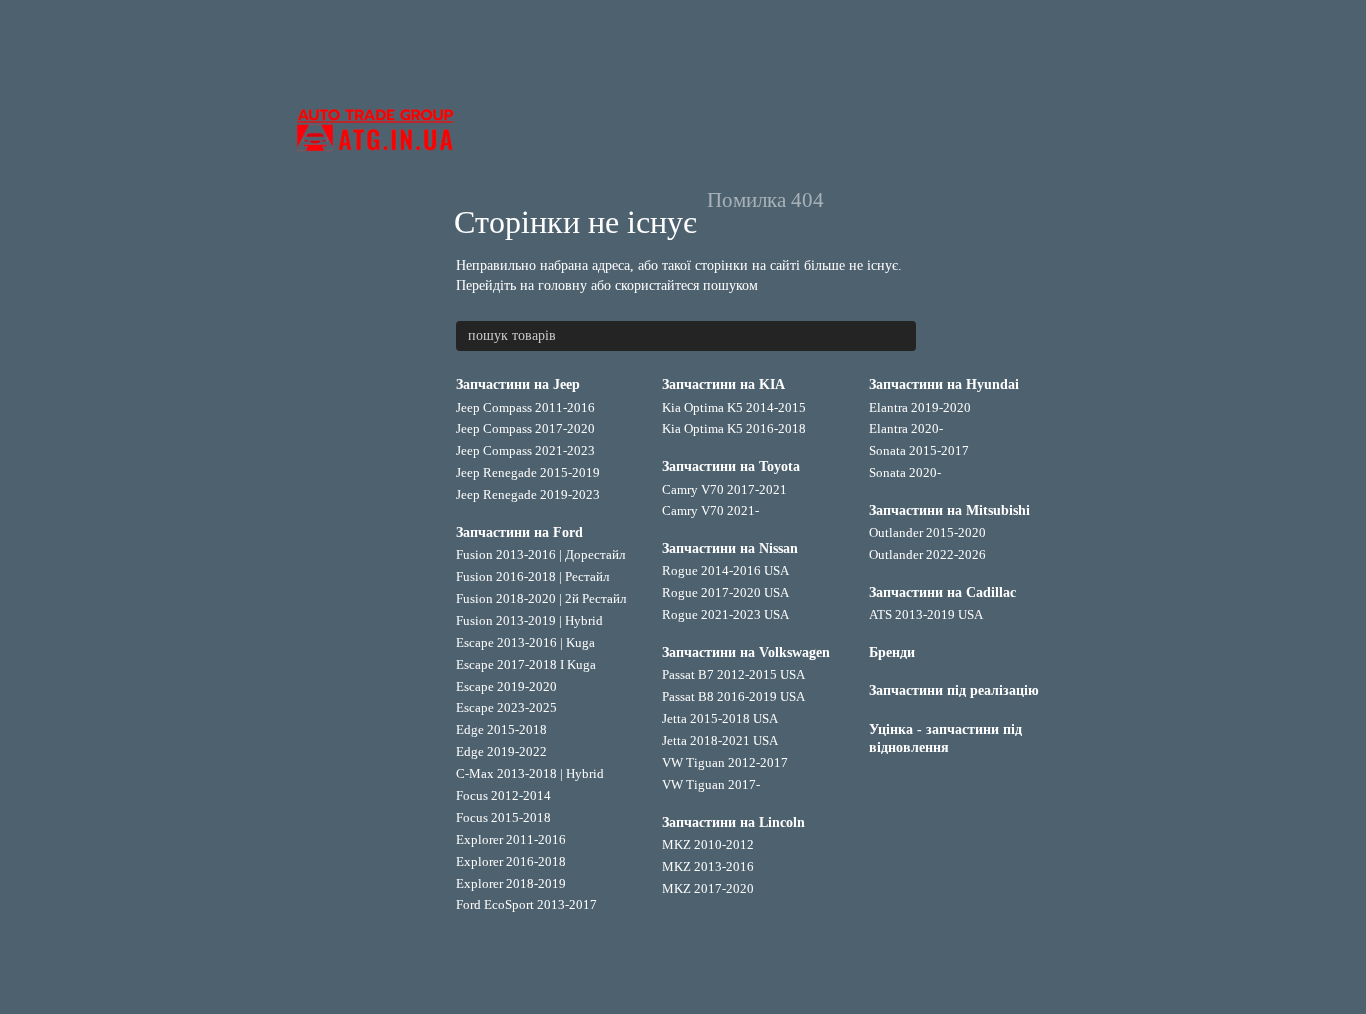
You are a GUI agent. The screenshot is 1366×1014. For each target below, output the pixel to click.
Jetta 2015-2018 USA (720, 718)
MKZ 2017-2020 (708, 888)
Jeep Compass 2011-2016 (525, 407)
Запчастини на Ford (519, 532)
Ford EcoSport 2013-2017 (526, 904)
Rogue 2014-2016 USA (725, 570)
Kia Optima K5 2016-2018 (734, 428)
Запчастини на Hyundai (944, 384)
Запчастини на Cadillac (942, 592)
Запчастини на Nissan (730, 548)
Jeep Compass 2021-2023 (525, 450)
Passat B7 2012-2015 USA (733, 674)
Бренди (892, 652)
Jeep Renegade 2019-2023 (528, 494)
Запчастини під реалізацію (954, 690)
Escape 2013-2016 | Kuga (525, 642)
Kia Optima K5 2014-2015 (734, 407)
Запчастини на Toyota (731, 466)
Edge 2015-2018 (501, 729)
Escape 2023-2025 (506, 707)
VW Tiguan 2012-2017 (725, 762)
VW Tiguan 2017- (711, 784)
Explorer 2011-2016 (511, 839)
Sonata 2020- (905, 472)
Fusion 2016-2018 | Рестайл (532, 576)
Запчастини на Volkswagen (746, 652)
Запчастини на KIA (723, 384)
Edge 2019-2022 (501, 751)
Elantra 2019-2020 (920, 407)
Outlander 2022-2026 (927, 554)
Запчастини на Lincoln (733, 822)
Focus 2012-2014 (503, 795)
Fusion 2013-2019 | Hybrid (529, 620)
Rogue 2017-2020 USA (725, 592)
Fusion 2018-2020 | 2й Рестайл (541, 598)
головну (562, 285)
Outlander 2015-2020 (927, 532)
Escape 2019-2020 (506, 686)
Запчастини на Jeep (518, 384)
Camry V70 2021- (710, 510)
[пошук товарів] (900, 336)
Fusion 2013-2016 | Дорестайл (540, 554)
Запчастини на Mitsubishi (949, 510)
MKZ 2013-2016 (708, 866)
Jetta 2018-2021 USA (720, 740)
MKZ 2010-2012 (708, 844)
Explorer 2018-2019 (511, 883)
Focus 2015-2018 (503, 817)
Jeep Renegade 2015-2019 (528, 472)
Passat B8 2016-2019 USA (733, 696)
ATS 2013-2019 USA (926, 614)
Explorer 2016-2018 (511, 861)
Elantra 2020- (906, 428)
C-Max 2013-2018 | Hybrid (530, 773)
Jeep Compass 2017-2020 (525, 428)
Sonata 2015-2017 (919, 450)
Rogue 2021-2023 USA (725, 614)
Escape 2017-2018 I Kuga (526, 664)
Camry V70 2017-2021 (724, 489)
